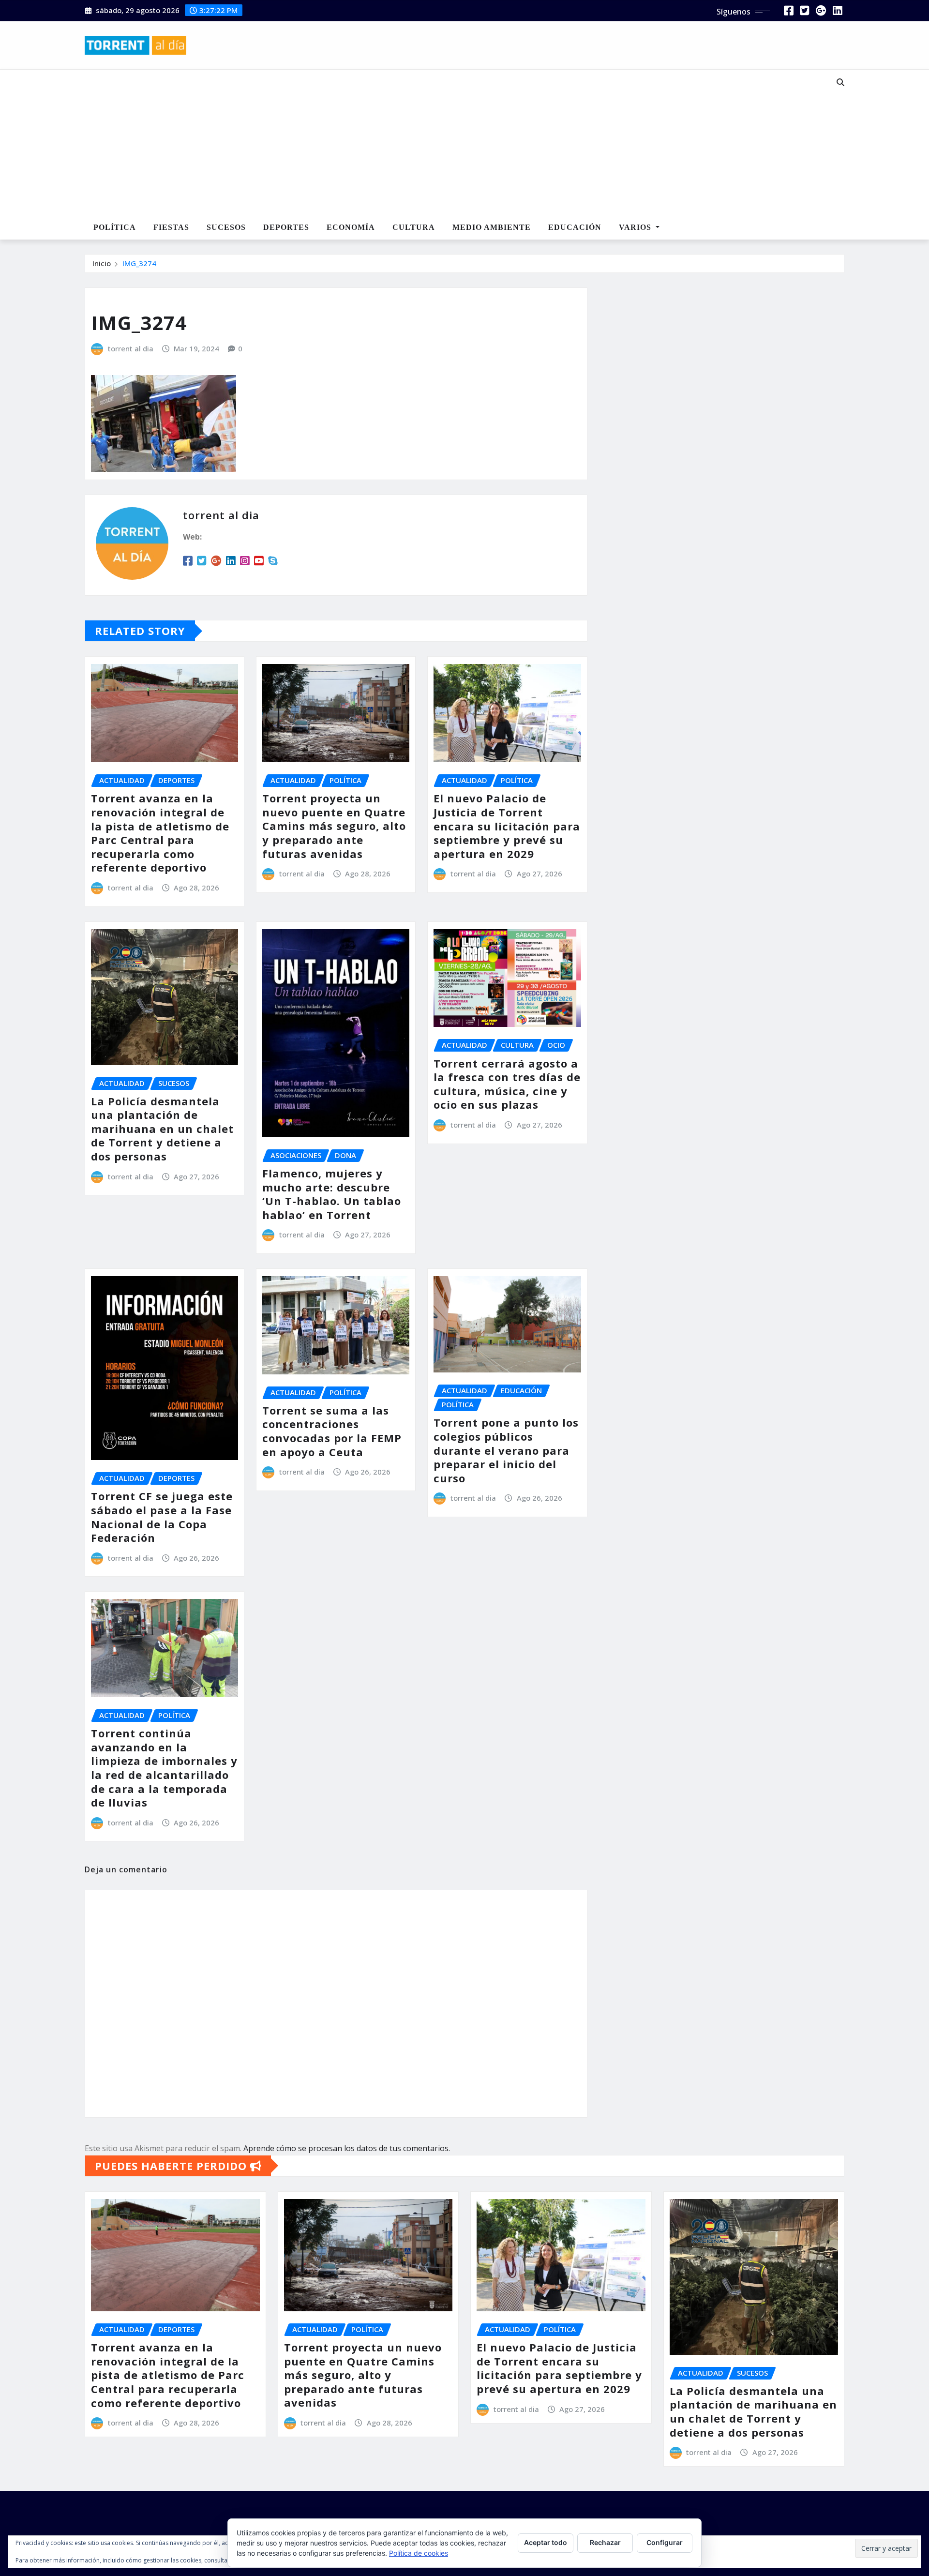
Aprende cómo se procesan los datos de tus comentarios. (347, 2148)
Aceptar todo (546, 2542)
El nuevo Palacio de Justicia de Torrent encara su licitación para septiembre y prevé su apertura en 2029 (507, 826)
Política (115, 227)
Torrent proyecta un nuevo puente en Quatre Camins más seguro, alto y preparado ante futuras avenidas (334, 826)
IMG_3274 (139, 263)
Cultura (414, 227)
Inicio (102, 263)
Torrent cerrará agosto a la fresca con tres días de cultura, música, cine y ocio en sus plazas (507, 1084)
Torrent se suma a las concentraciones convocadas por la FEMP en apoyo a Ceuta (332, 1431)
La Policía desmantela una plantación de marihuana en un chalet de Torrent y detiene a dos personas (162, 1129)
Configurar (665, 2542)
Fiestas (171, 227)
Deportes (286, 227)
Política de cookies (419, 2553)
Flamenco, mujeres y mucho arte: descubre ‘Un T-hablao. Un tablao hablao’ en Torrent (332, 1194)
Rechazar (605, 2542)
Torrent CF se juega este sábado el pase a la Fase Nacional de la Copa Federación (162, 1517)
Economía (351, 227)
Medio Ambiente (492, 227)
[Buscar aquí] (840, 82)
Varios (636, 227)
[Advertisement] (433, 143)
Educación (575, 227)
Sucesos (226, 227)
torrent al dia (131, 348)
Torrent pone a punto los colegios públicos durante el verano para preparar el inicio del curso (506, 1450)
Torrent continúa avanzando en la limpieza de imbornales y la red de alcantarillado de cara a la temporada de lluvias (164, 1768)
